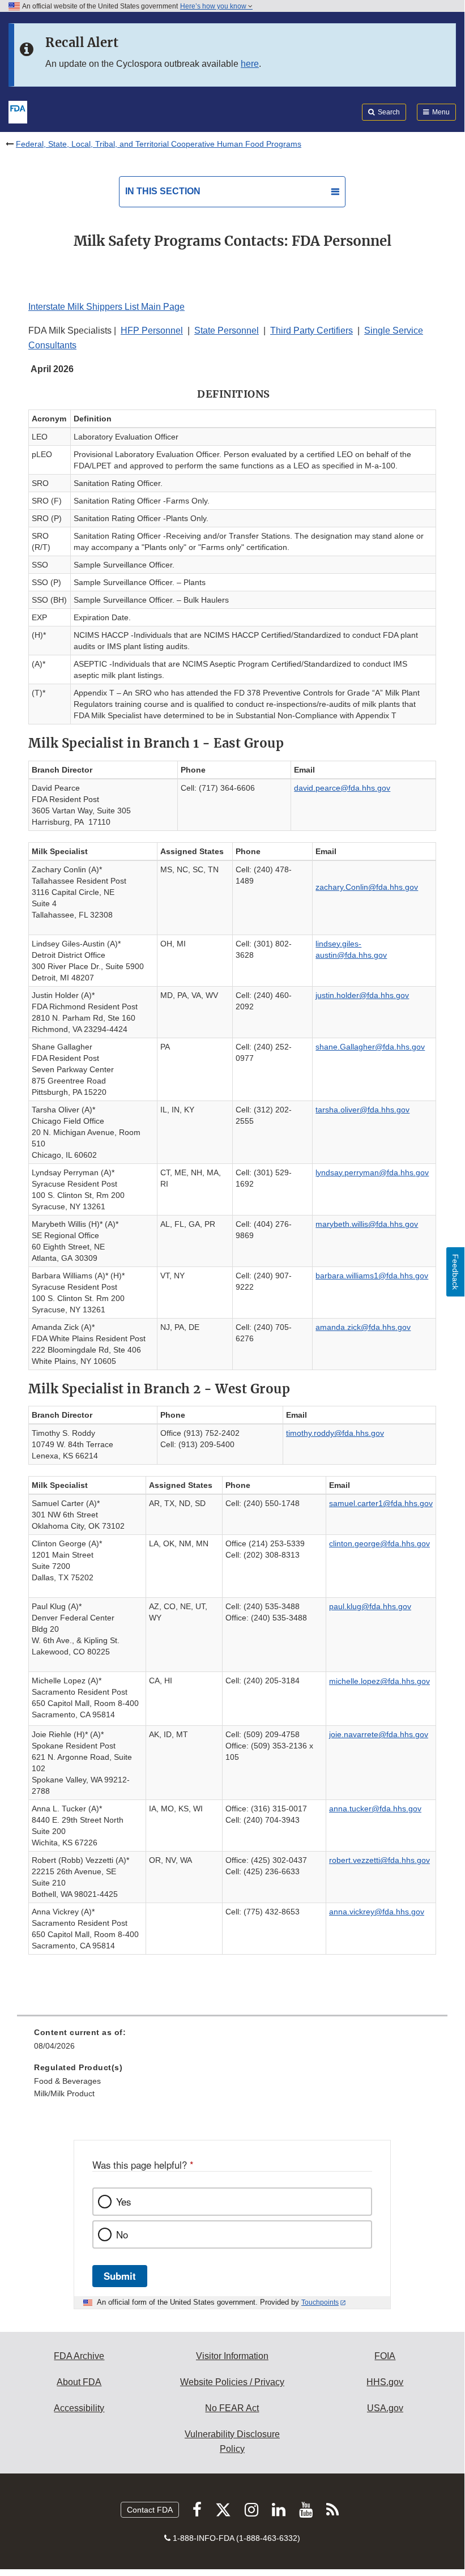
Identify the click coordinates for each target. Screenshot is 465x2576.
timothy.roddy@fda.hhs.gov (335, 1433)
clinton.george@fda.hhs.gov (379, 1543)
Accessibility (79, 2408)
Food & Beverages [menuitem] (67, 2081)
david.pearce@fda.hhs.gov (342, 788)
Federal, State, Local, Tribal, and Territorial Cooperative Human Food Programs (159, 144)
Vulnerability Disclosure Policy (232, 2441)
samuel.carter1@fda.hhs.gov (381, 1503)
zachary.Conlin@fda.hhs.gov (367, 887)
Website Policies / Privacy (232, 2382)
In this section (163, 191)
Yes (123, 2202)
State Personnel (227, 330)
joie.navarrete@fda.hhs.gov (379, 1734)
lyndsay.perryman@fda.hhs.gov (372, 1172)
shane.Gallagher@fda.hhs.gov (370, 1047)
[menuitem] (232, 2043)
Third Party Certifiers (312, 330)
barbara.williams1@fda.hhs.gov (372, 1276)
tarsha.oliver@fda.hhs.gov (362, 1110)
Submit (120, 2276)
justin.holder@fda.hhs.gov (362, 995)
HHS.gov (385, 2382)
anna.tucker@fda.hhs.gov (375, 1809)
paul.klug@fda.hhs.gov (370, 1606)
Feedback (455, 1272)
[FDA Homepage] (18, 111)
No (122, 2234)
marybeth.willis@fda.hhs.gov (367, 1224)
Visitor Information (232, 2356)
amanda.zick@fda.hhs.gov (363, 1327)
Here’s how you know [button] (214, 6)
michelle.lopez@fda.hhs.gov (379, 1681)
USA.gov (385, 2408)
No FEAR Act (232, 2408)
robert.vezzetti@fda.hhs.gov (379, 1860)
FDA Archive (79, 2356)
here (250, 64)
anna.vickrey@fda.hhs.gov (377, 1912)
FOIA (385, 2356)
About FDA (79, 2382)
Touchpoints (320, 2302)
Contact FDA (150, 2510)
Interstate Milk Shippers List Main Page (106, 307)
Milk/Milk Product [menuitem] (64, 2093)
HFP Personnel (152, 330)
